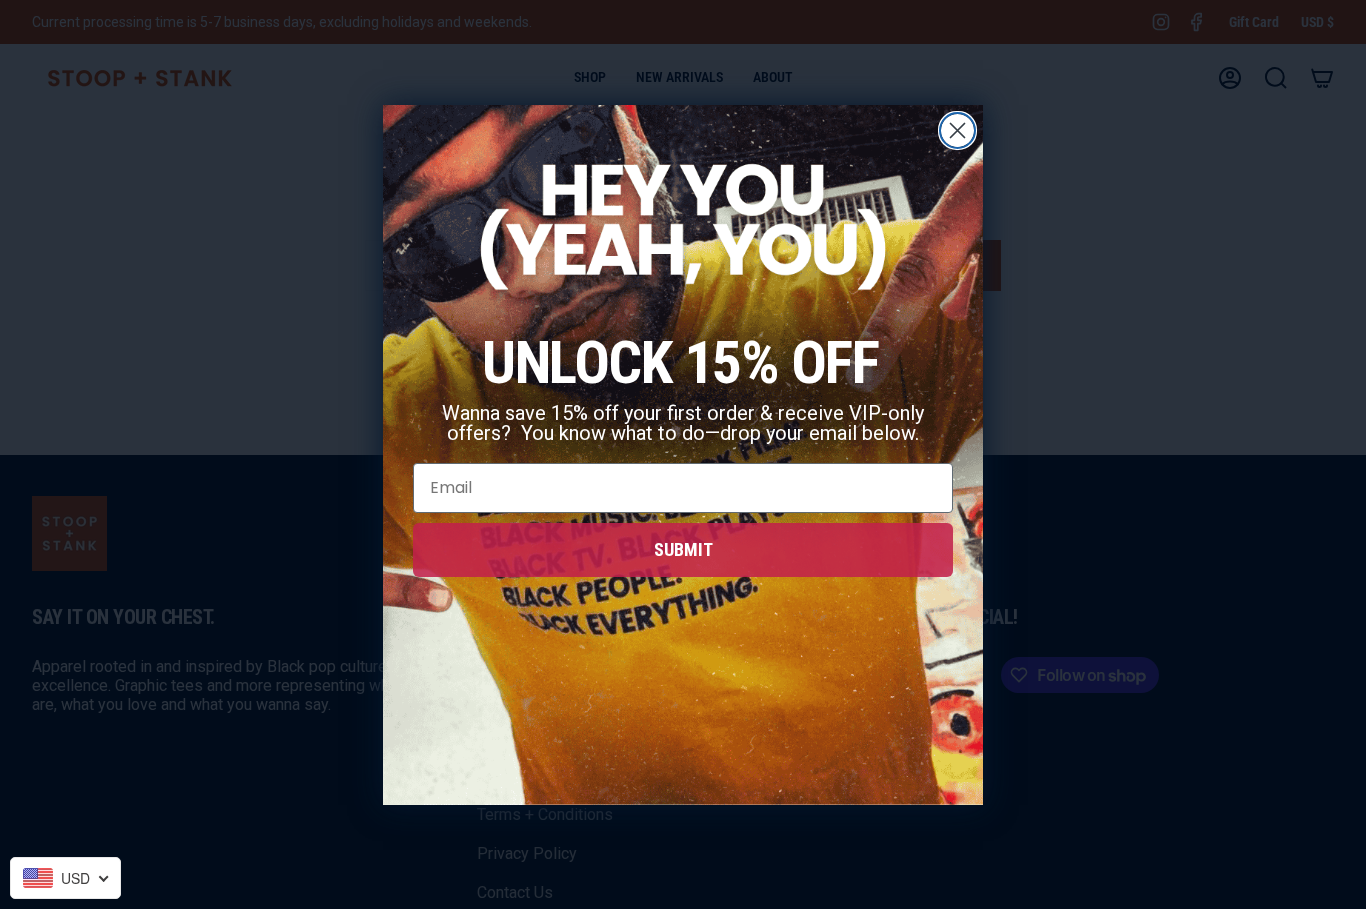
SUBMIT (683, 549)
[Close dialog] (957, 130)
